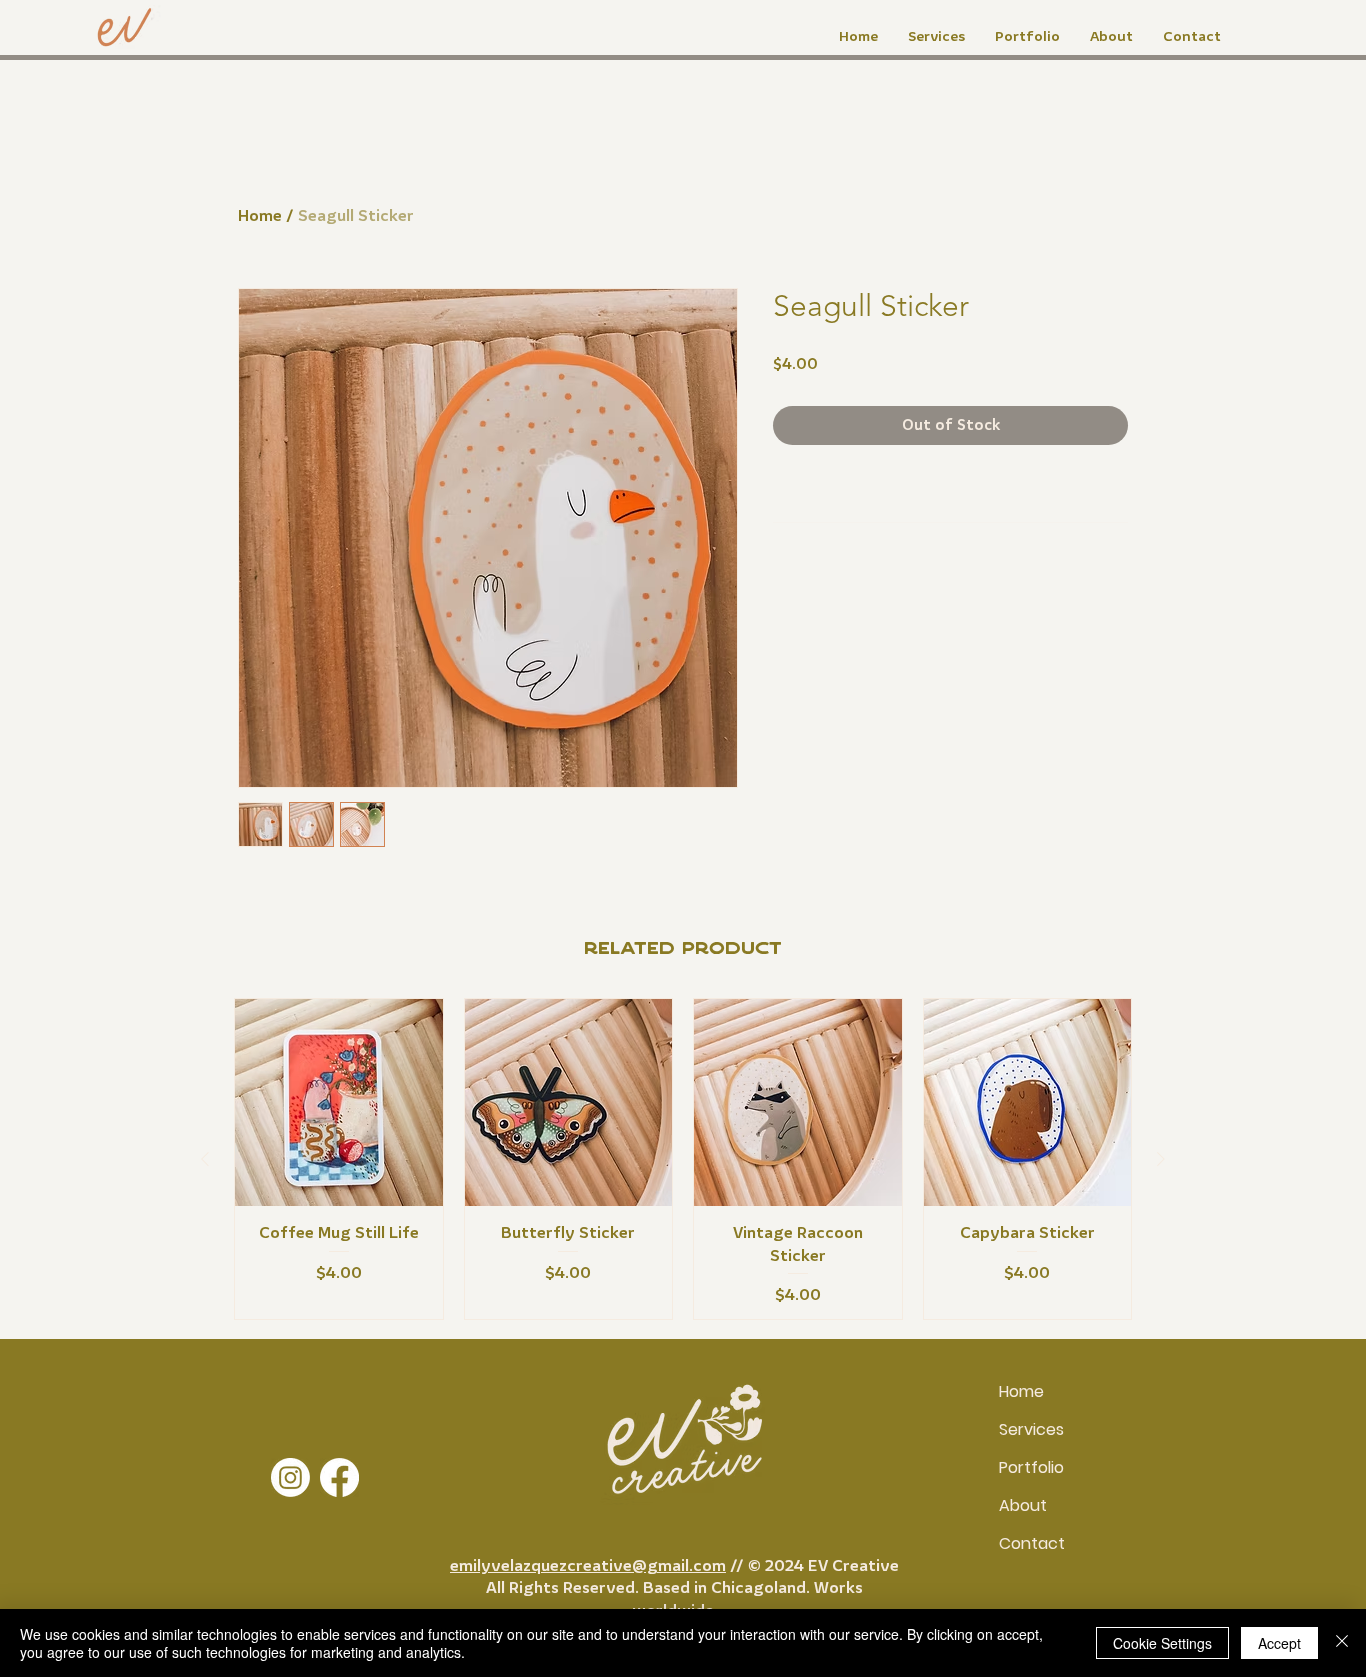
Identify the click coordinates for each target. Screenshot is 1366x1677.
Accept (1279, 1643)
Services (1031, 1429)
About (1023, 1505)
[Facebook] (339, 1477)
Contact (1032, 1543)
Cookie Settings (1162, 1643)
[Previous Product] (205, 1159)
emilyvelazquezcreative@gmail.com (588, 1565)
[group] (683, 1159)
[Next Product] (1161, 1159)
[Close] (1342, 1643)
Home (260, 215)
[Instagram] (290, 1477)
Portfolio (1031, 1467)
